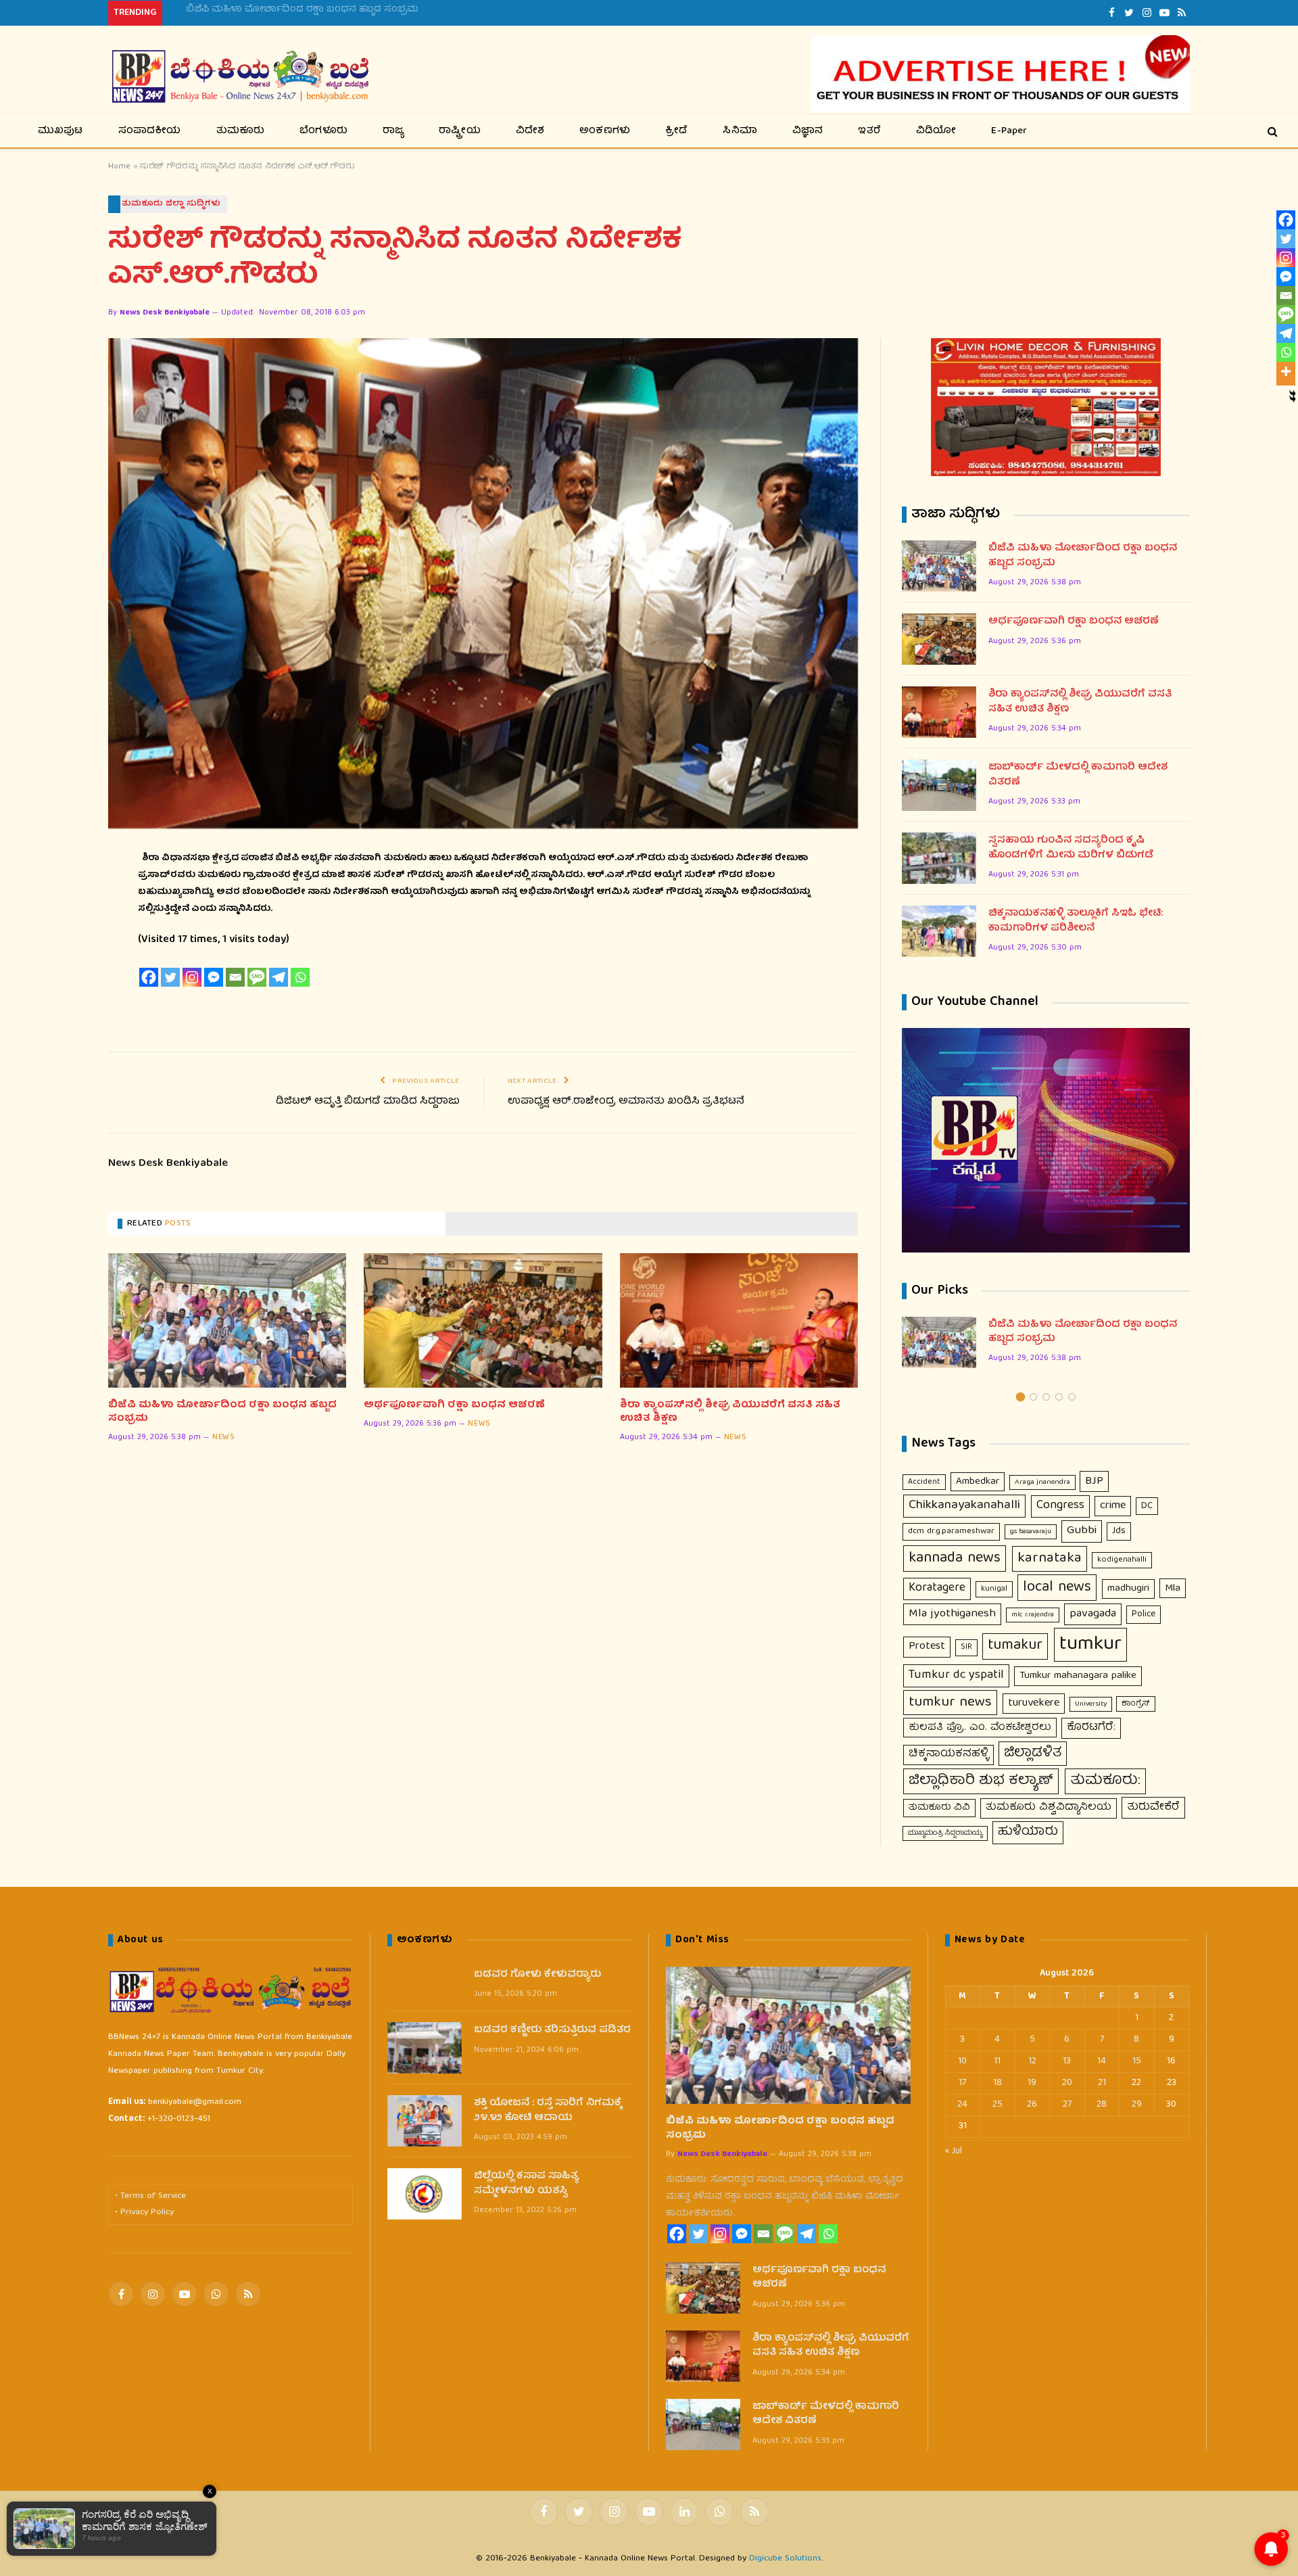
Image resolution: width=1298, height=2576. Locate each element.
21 (1102, 2083)
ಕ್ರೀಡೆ (676, 131)
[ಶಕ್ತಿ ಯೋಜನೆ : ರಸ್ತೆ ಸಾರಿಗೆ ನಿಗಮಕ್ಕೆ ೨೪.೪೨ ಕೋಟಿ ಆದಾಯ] (425, 2121)
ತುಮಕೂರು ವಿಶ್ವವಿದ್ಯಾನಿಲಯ (1049, 1808)
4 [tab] (1059, 1397)
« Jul (954, 2151)
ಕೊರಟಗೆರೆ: (1091, 1728)
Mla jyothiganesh (952, 1614)
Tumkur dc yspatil (956, 1675)
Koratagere (937, 1588)
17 (962, 2083)
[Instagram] (192, 977)
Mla (1173, 1588)
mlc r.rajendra (1033, 1615)
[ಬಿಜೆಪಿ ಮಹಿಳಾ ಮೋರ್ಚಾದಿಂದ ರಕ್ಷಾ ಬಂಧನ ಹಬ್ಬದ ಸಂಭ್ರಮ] (227, 1320)
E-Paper (1009, 131)
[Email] (235, 977)
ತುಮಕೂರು (241, 131)
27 (1067, 2105)
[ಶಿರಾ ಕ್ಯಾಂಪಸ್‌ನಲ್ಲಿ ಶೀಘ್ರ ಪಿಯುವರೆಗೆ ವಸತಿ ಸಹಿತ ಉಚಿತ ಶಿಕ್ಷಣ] (739, 1320)
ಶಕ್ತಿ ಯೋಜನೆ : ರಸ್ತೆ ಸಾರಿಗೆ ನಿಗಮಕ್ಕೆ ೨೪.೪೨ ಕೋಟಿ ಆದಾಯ (548, 2111)
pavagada (1093, 1614)
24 (962, 2105)
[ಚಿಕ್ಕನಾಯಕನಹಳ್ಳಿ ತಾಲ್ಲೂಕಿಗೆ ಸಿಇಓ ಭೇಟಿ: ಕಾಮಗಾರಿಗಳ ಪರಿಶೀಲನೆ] (939, 931)
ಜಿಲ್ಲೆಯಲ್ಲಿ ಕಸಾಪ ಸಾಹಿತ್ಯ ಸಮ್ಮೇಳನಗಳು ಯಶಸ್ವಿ (526, 2184)
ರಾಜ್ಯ (393, 131)
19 (1032, 2083)
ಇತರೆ (869, 131)
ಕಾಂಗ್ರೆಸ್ (1136, 1704)
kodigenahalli (1122, 1560)
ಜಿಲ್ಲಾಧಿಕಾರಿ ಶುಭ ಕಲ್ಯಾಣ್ (981, 1781)
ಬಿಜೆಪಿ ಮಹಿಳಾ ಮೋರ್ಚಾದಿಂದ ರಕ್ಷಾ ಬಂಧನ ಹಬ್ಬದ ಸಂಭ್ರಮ (222, 1412)
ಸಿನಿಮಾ (740, 131)
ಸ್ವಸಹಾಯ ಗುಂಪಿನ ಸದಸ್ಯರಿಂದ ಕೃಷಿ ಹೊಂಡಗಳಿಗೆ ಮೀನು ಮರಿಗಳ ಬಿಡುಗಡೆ (1071, 848)
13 (1067, 2061)
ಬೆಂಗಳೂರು (323, 131)
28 (1102, 2105)
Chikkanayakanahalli (964, 1506)
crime (1113, 1506)
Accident (924, 1482)
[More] (1286, 371)
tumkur (1090, 1645)
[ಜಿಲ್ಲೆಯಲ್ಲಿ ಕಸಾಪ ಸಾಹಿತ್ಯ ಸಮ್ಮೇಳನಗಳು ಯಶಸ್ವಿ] (425, 2194)
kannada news (955, 1559)
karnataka (1050, 1559)
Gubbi (1082, 1531)
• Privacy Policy (144, 2212)
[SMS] (257, 977)
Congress (1060, 1506)
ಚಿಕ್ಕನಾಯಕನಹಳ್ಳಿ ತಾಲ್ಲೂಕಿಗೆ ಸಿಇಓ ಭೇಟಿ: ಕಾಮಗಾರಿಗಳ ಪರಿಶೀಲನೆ (1076, 921)
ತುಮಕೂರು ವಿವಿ (939, 1808)
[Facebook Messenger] (214, 977)
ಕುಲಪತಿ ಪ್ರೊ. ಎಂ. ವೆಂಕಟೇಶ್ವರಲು (980, 1728)
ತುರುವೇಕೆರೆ (1153, 1807)
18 (997, 2083)
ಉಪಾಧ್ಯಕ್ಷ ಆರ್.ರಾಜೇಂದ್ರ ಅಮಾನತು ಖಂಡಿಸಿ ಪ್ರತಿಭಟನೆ (626, 1102)
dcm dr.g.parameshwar (951, 1531)
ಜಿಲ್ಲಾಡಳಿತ (1033, 1754)
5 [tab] (1072, 1397)
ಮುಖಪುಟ (61, 131)
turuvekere (1034, 1703)
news (223, 1438)
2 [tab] (1033, 1397)
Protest (927, 1646)
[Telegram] (279, 977)
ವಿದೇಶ (530, 131)
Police (1144, 1614)
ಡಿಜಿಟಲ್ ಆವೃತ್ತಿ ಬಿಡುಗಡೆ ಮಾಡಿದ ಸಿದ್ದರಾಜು (368, 1102)
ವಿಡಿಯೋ (936, 131)
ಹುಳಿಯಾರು (1028, 1832)
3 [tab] (1046, 1397)
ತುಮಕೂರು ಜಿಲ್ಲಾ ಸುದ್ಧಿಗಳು (171, 204)
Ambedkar (978, 1482)
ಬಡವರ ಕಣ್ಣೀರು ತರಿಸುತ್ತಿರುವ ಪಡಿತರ (552, 2031)
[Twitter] (170, 977)
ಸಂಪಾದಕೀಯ (150, 131)
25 (997, 2105)
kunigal (994, 1589)
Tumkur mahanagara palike (1078, 1676)
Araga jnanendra (1042, 1482)
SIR (966, 1647)
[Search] (1271, 131)
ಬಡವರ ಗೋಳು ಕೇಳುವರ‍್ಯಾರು (537, 1975)
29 (1137, 2105)
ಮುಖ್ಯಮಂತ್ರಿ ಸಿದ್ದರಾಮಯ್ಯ (945, 1833)
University (1091, 1704)
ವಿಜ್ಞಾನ (808, 131)
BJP (1094, 1481)
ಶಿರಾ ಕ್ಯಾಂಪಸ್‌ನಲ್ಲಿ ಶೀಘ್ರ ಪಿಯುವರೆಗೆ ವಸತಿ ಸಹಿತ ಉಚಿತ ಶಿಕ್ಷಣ (730, 1412)
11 (997, 2061)
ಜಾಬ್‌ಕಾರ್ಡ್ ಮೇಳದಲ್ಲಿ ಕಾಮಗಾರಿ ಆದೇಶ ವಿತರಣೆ (1078, 775)
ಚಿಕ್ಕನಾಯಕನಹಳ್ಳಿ (948, 1754)
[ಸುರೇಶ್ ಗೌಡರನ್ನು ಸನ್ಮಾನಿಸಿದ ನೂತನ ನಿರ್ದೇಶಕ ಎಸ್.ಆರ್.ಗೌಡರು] (483, 583)
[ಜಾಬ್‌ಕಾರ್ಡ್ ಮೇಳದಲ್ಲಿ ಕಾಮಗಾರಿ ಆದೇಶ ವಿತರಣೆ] (939, 785)
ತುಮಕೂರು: (1105, 1781)
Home (119, 167)
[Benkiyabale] (240, 77)
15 (1137, 2061)
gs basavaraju (1031, 1532)
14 (1102, 2061)
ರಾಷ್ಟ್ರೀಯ (460, 131)
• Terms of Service (150, 2196)
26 (1032, 2105)
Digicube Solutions (785, 2559)
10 (962, 2061)
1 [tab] (1020, 1397)
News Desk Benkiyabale (165, 313)
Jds (1119, 1531)
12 (1032, 2061)
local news (1057, 1588)
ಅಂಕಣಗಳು (605, 131)
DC (1147, 1506)
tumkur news (950, 1703)
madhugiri (1128, 1589)
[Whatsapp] (300, 977)
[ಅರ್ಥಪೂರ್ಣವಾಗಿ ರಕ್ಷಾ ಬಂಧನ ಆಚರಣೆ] (483, 1320)
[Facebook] (149, 977)
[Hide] (1293, 394)
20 (1067, 2083)
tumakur (1015, 1646)
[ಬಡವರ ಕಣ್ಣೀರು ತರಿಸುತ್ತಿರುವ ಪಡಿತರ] (425, 2048)
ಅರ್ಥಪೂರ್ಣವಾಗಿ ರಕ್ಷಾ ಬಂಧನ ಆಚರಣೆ (264, 9)
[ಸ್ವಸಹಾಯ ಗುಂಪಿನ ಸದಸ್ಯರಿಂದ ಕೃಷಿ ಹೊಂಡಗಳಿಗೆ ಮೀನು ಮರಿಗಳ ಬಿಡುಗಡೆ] (939, 858)
